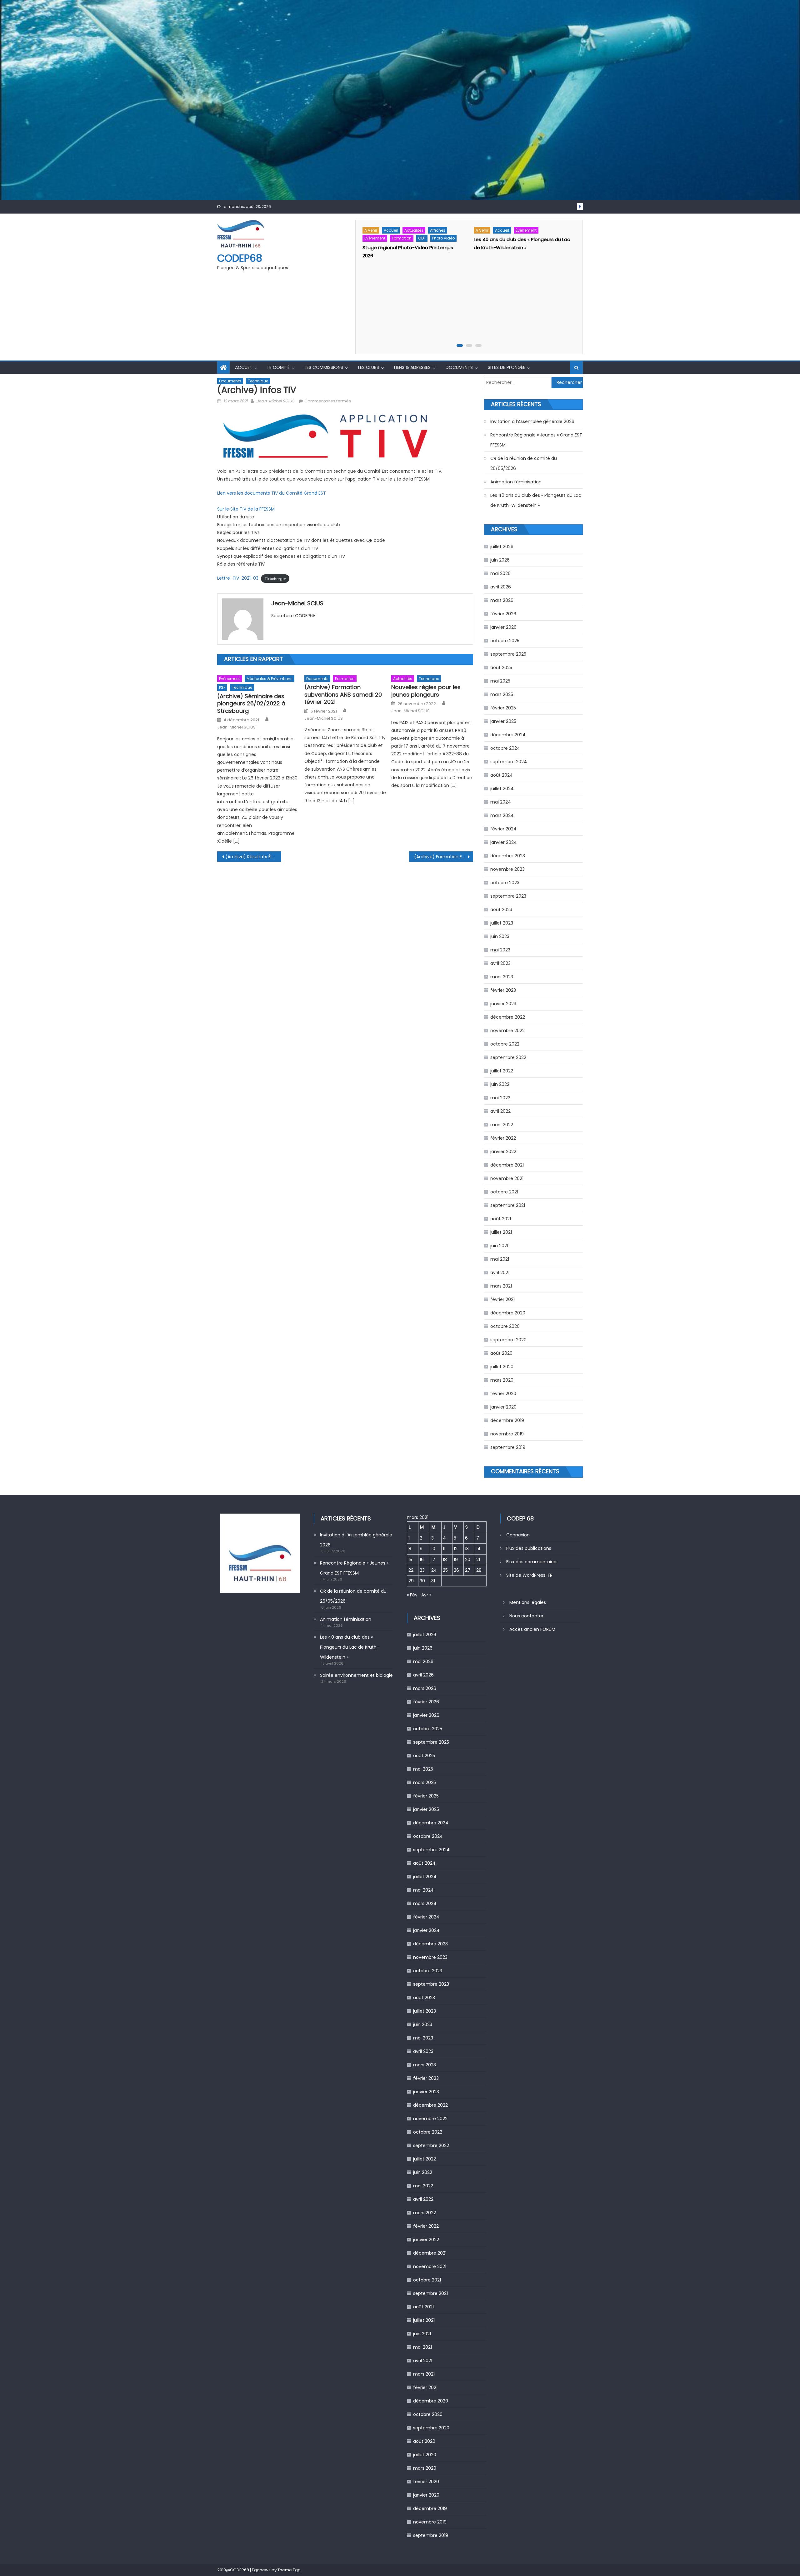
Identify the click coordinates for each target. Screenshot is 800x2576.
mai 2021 (500, 1259)
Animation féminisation (516, 482)
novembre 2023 (507, 869)
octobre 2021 (504, 1192)
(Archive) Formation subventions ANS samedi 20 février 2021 (343, 694)
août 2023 (501, 910)
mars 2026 (502, 600)
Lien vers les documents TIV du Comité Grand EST (272, 493)
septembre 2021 (508, 1205)
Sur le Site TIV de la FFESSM (246, 509)
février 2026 (503, 614)
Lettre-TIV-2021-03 (238, 578)
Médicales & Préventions (270, 679)
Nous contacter (526, 1616)
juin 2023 (500, 936)
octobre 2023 (505, 883)
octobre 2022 (505, 1044)
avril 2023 (500, 963)
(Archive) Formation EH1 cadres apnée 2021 (444, 857)
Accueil (391, 230)
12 (456, 1549)
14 (478, 1549)
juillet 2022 (502, 1071)
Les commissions (324, 367)
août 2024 (502, 775)
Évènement (375, 238)
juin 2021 (499, 1246)
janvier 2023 (503, 1004)
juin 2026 (500, 560)
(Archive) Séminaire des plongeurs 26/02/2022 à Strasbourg (251, 703)
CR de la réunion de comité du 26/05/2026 (524, 463)
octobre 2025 (505, 641)
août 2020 (501, 1353)
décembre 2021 (507, 1165)
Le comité (279, 367)
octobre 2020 (505, 1326)
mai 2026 (500, 573)
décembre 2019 (507, 1420)
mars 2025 (502, 694)
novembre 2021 (507, 1178)
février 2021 (502, 1299)
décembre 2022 (508, 1017)
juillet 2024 (502, 789)
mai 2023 (500, 950)
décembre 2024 (508, 735)
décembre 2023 (508, 856)
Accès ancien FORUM (532, 1629)
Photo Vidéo (443, 238)
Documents (459, 367)
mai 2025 (500, 681)
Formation (402, 238)
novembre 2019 (507, 1434)
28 (479, 1570)
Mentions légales (528, 1602)
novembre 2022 (507, 1031)
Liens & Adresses (412, 367)
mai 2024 (501, 802)
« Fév (412, 1595)
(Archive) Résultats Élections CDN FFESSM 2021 (253, 857)
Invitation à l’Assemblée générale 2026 (532, 421)
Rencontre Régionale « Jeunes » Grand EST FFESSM (536, 440)
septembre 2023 (508, 896)
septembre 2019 (508, 1447)
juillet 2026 (502, 547)
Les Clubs (369, 367)
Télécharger (275, 578)
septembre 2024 (509, 762)
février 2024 (503, 829)
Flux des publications (529, 1548)
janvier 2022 (503, 1152)
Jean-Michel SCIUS (275, 401)
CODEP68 (240, 258)
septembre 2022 (508, 1057)
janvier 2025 (503, 721)
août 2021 (501, 1219)
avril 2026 (501, 587)
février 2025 (503, 708)
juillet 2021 (501, 1232)
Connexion (518, 1535)
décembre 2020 (508, 1313)
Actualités (414, 230)
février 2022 (503, 1138)
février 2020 (503, 1394)
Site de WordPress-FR (529, 1575)
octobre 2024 (505, 748)
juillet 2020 (502, 1367)
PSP (222, 687)
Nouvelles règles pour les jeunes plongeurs (426, 691)
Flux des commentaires (532, 1562)
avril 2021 (500, 1273)
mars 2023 (502, 977)
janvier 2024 (504, 842)
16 (422, 1560)
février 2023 (503, 990)
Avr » (426, 1595)
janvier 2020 (503, 1407)
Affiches (438, 230)
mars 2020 (502, 1380)
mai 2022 (500, 1098)
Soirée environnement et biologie (356, 1675)
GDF (422, 238)
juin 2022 (500, 1084)
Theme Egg (289, 2570)
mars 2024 (502, 815)
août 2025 (501, 668)
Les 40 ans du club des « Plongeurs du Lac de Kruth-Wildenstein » (536, 500)
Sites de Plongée (507, 367)
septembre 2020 (508, 1340)
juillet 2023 (502, 923)
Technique (258, 381)
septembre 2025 (508, 654)
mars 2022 (502, 1125)
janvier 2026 (503, 627)
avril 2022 (500, 1111)
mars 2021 (501, 1286)
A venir (371, 230)
